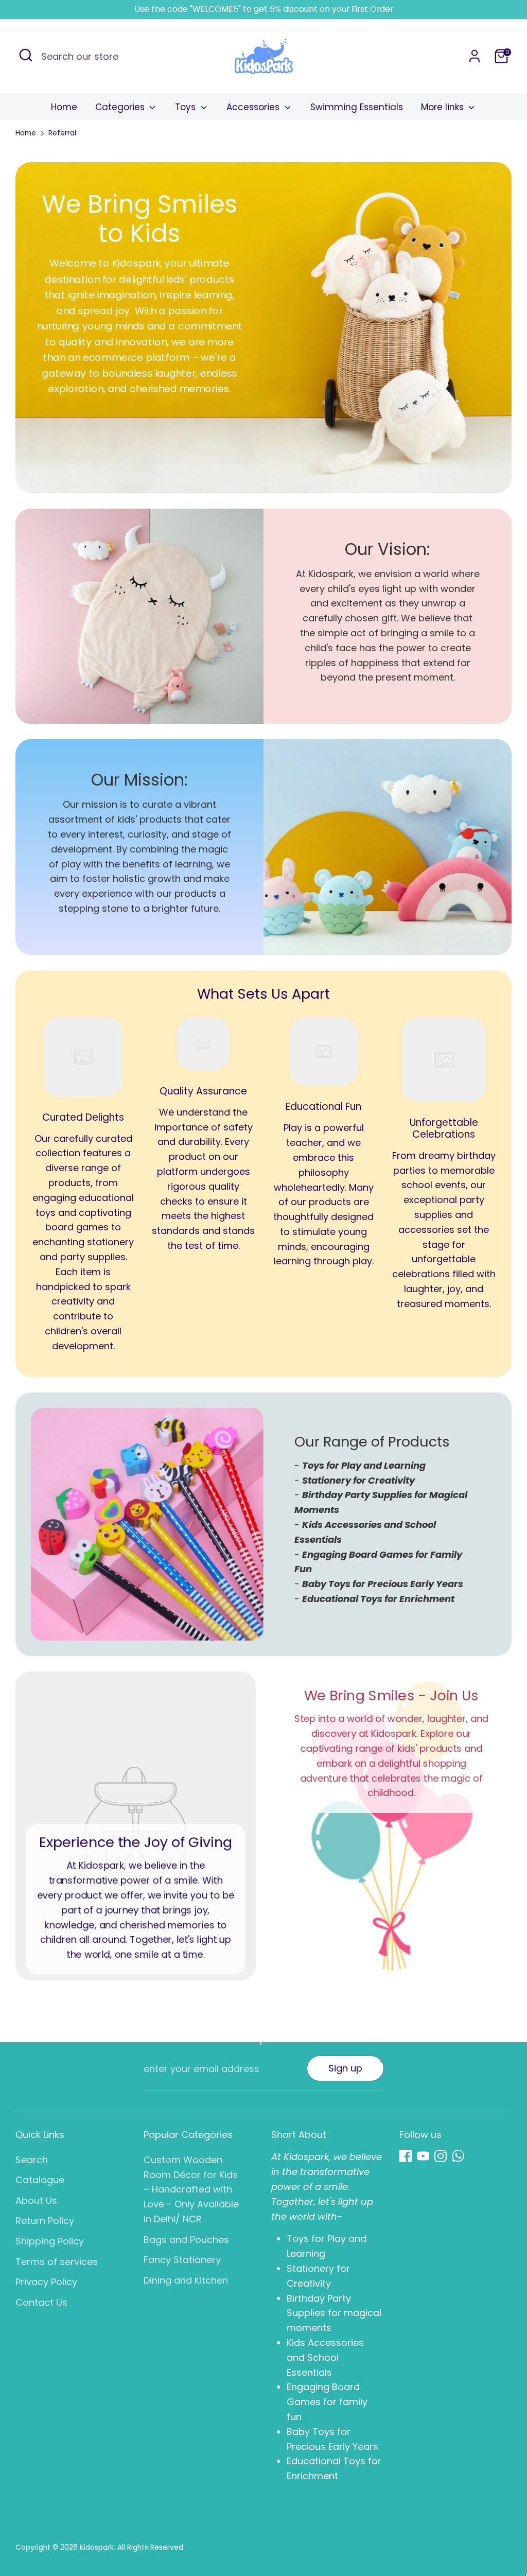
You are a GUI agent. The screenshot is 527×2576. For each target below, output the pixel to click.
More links (444, 107)
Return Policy (45, 2221)
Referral (62, 133)
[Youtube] (423, 2156)
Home (64, 107)
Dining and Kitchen (186, 2280)
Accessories (254, 107)
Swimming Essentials (357, 107)
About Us (36, 2200)
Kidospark (97, 2547)
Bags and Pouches (186, 2240)
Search (32, 2160)
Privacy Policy (46, 2282)
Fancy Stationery (182, 2260)
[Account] (475, 56)
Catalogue (40, 2180)
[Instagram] (441, 2156)
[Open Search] (26, 55)
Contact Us (41, 2302)
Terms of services (57, 2262)
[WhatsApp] (458, 2156)
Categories (121, 107)
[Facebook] (406, 2156)
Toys (187, 107)
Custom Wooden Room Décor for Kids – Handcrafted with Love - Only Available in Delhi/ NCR (191, 2189)
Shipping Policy (50, 2241)
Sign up (345, 2068)
